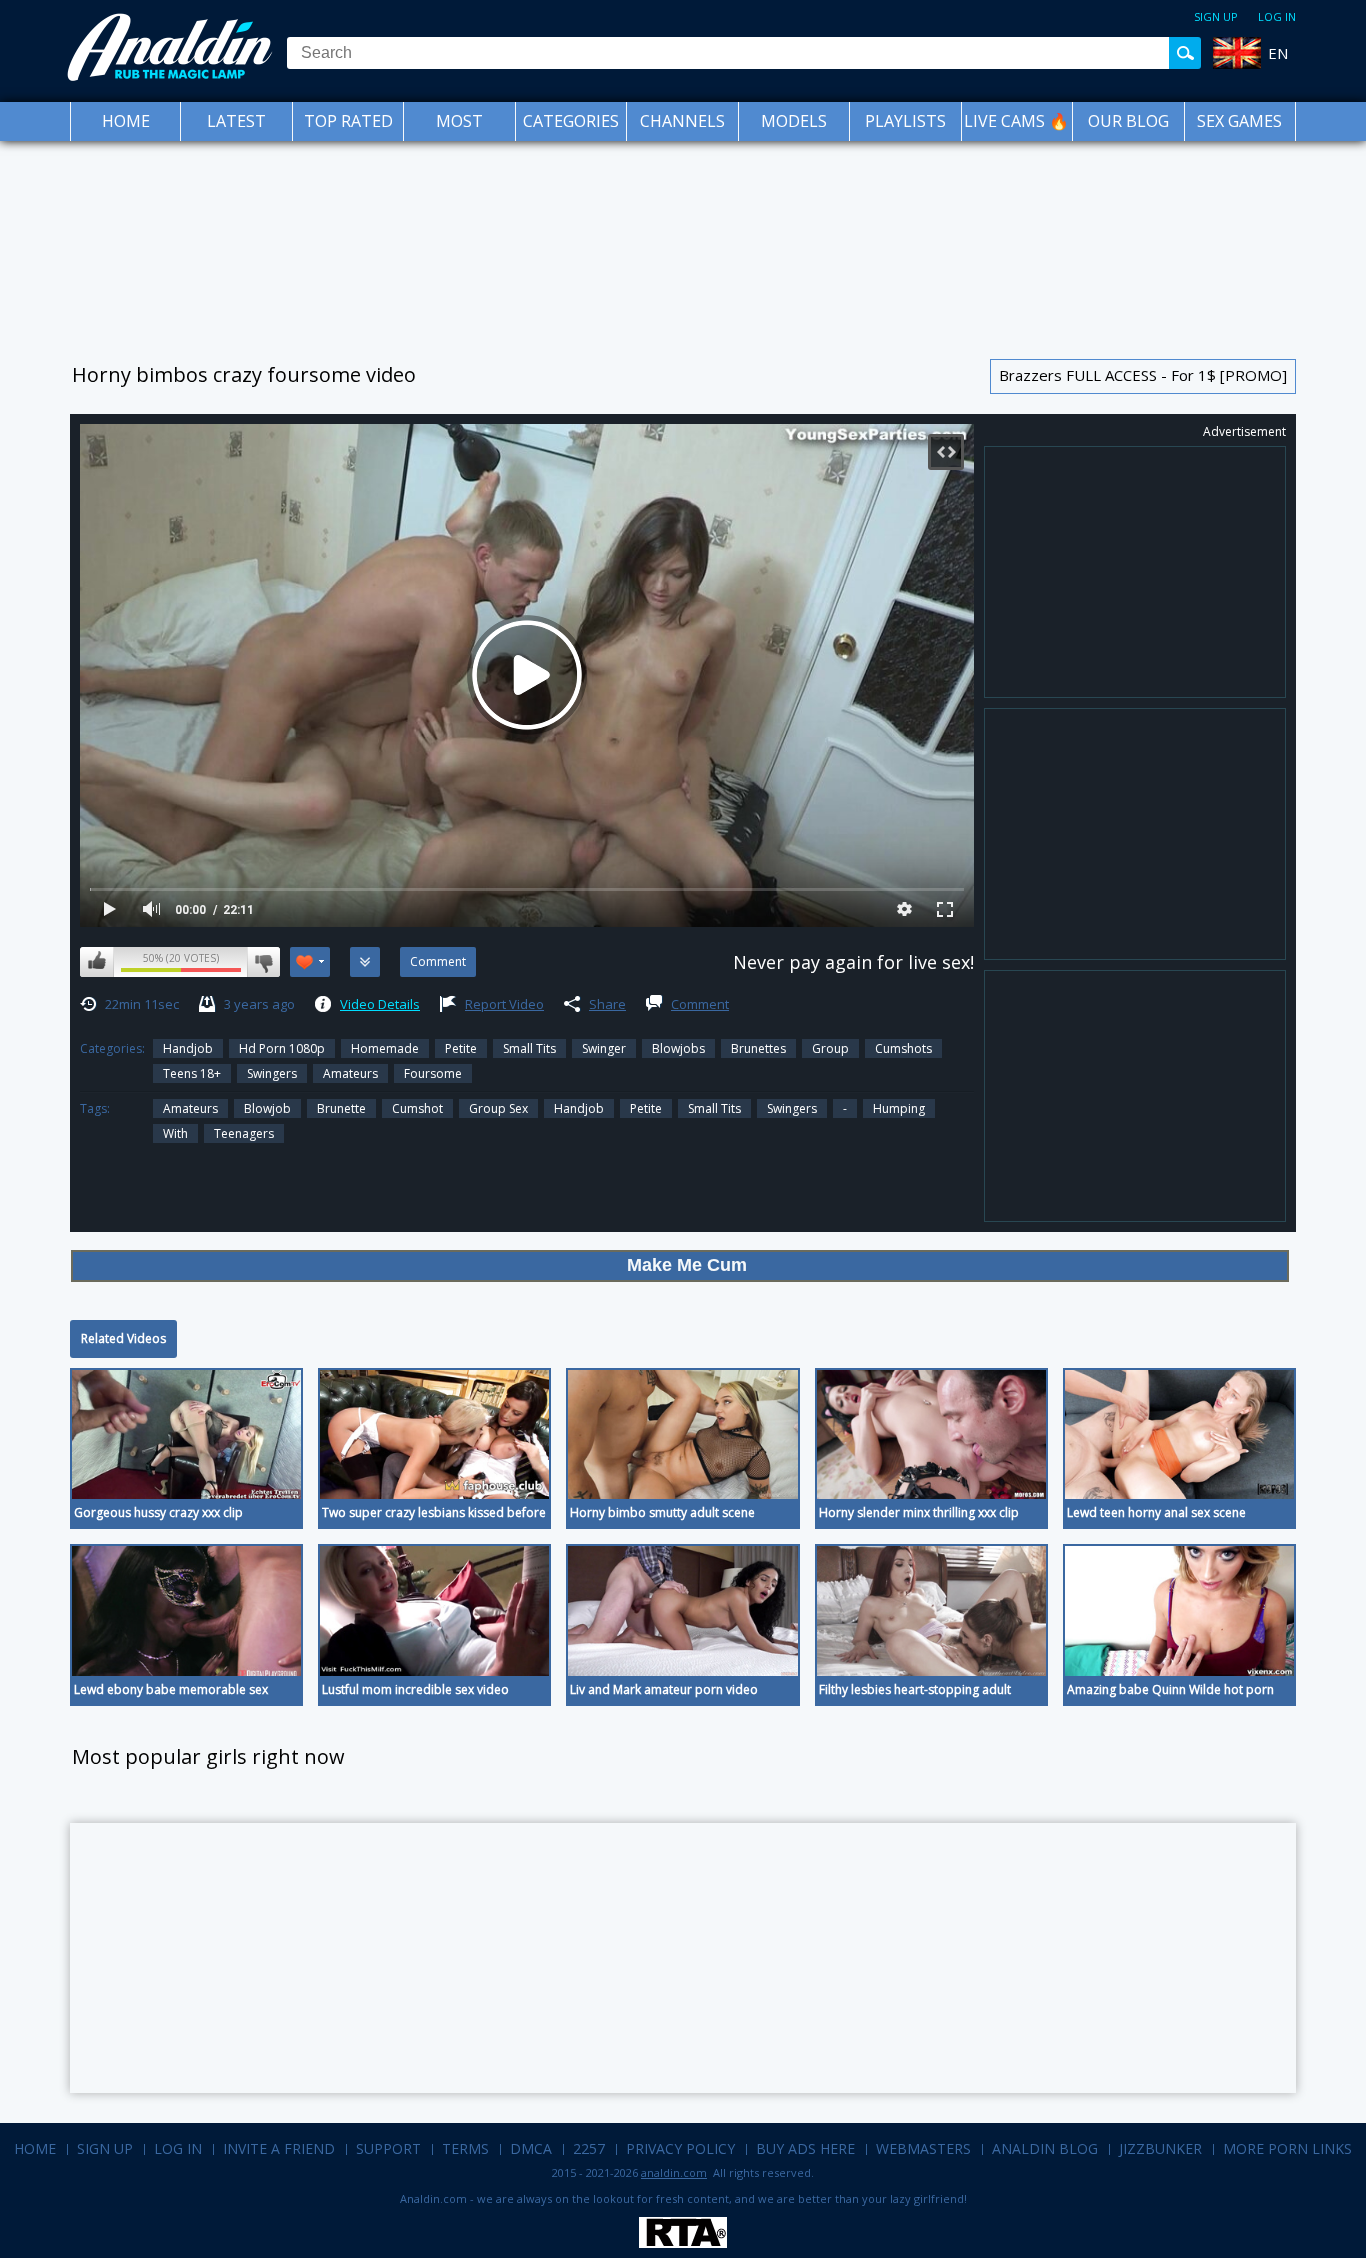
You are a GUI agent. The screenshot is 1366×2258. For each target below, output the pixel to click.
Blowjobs (678, 1048)
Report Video (504, 1004)
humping (899, 1108)
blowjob (267, 1108)
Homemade (385, 1048)
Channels (682, 121)
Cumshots (903, 1048)
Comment (700, 1004)
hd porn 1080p (282, 1048)
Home (126, 121)
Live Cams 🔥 (1016, 121)
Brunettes (758, 1048)
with (175, 1133)
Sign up (1216, 16)
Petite (461, 1048)
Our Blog (1128, 121)
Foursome (433, 1073)
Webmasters (923, 2148)
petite (646, 1108)
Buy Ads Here (805, 2148)
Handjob (188, 1048)
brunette (341, 1108)
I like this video (97, 962)
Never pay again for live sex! (853, 962)
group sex (498, 1108)
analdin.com (674, 2172)
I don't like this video (263, 962)
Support (388, 2148)
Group (830, 1048)
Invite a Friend (279, 2148)
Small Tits (529, 1048)
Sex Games (1239, 121)
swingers (272, 1073)
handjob (579, 1108)
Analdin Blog (1045, 2148)
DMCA (531, 2148)
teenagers (244, 1133)
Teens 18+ (192, 1073)
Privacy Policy (680, 2148)
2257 (589, 2148)
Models (794, 121)
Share (607, 1004)
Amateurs (350, 1073)
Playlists (905, 121)
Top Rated (348, 121)
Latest (236, 121)
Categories (571, 121)
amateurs (190, 1108)
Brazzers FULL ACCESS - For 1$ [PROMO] (1143, 375)
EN (1278, 53)
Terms (465, 2148)
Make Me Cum (687, 1265)
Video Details (380, 1004)
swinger (604, 1048)
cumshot (417, 1108)
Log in (1277, 16)
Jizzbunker (1160, 2148)
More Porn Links (1287, 2148)
